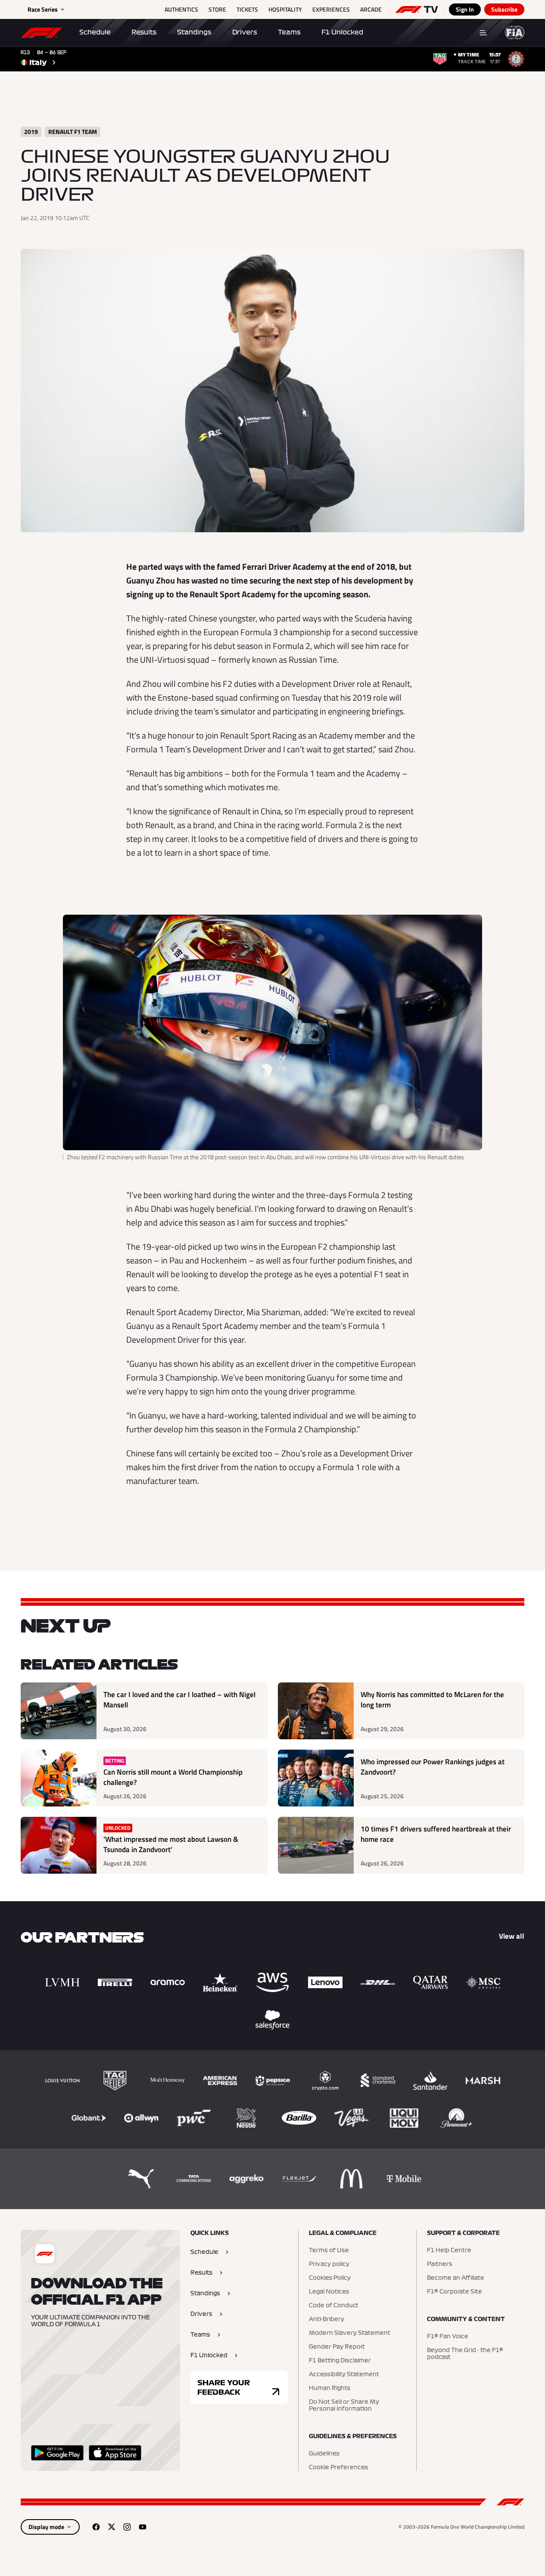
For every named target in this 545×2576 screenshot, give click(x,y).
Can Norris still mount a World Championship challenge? (173, 1777)
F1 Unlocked (342, 32)
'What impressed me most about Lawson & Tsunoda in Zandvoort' (171, 1845)
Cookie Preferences (338, 2467)
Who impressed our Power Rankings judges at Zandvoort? (433, 1767)
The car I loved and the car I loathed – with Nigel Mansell (179, 1700)
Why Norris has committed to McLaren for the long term (432, 1700)
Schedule (95, 32)
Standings (194, 32)
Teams (289, 32)
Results (144, 32)
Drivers (245, 32)
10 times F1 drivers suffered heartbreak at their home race (436, 1834)
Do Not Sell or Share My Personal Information (344, 2405)
